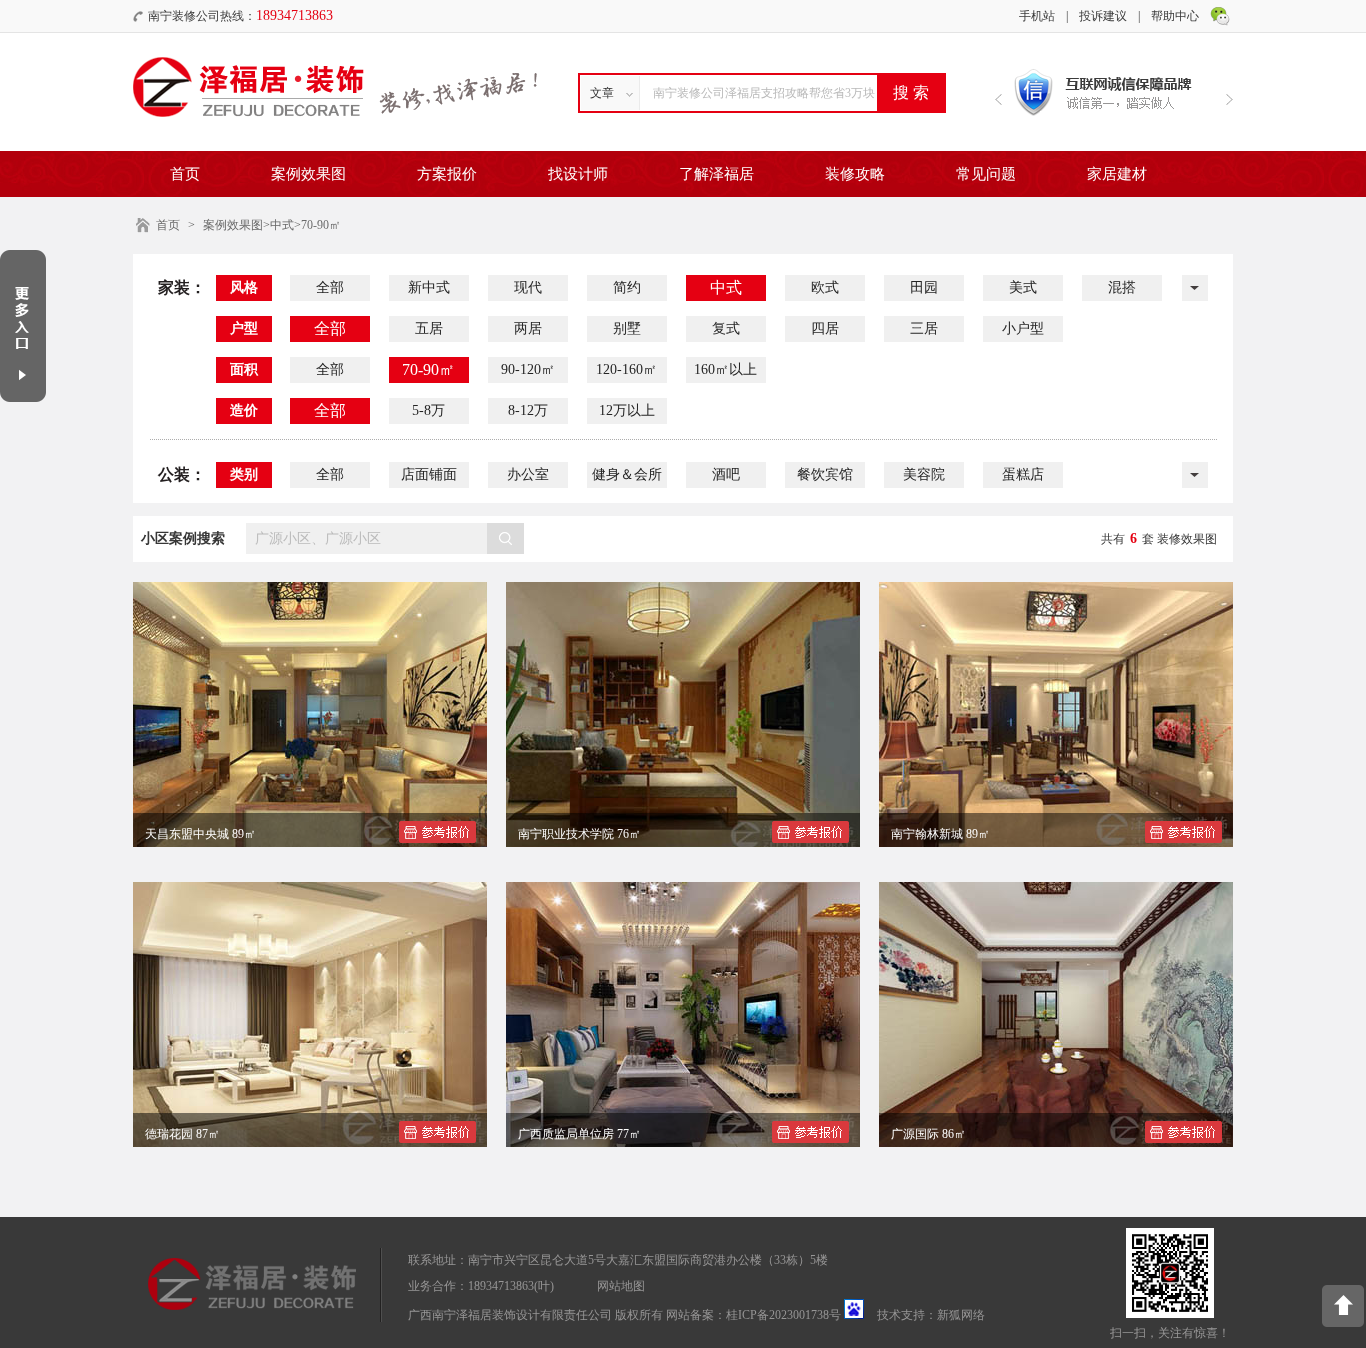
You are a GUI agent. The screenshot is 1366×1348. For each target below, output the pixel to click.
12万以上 (627, 410)
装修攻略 (855, 174)
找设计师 (578, 174)
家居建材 (1117, 174)
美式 (1023, 287)
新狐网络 (961, 1315)
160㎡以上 (725, 369)
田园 (924, 287)
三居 (924, 328)
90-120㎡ (528, 369)
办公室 (528, 474)
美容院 (924, 474)
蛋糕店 (1023, 474)
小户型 (1023, 328)
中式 (726, 287)
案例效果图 (308, 174)
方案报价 (447, 174)
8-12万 (528, 410)
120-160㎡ (626, 369)
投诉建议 (1103, 16)
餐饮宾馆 (825, 474)
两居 (528, 328)
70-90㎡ (428, 369)
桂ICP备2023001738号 (783, 1315)
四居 (825, 328)
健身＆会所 (627, 474)
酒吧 (726, 474)
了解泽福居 (716, 174)
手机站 (1037, 16)
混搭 (1122, 287)
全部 (330, 287)
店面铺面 (429, 474)
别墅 (627, 328)
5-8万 (428, 410)
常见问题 (986, 174)
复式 (726, 328)
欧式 (825, 287)
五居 (429, 328)
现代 (528, 287)
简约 (627, 287)
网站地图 (621, 1286)
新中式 (429, 287)
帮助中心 (1175, 16)
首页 (185, 174)
